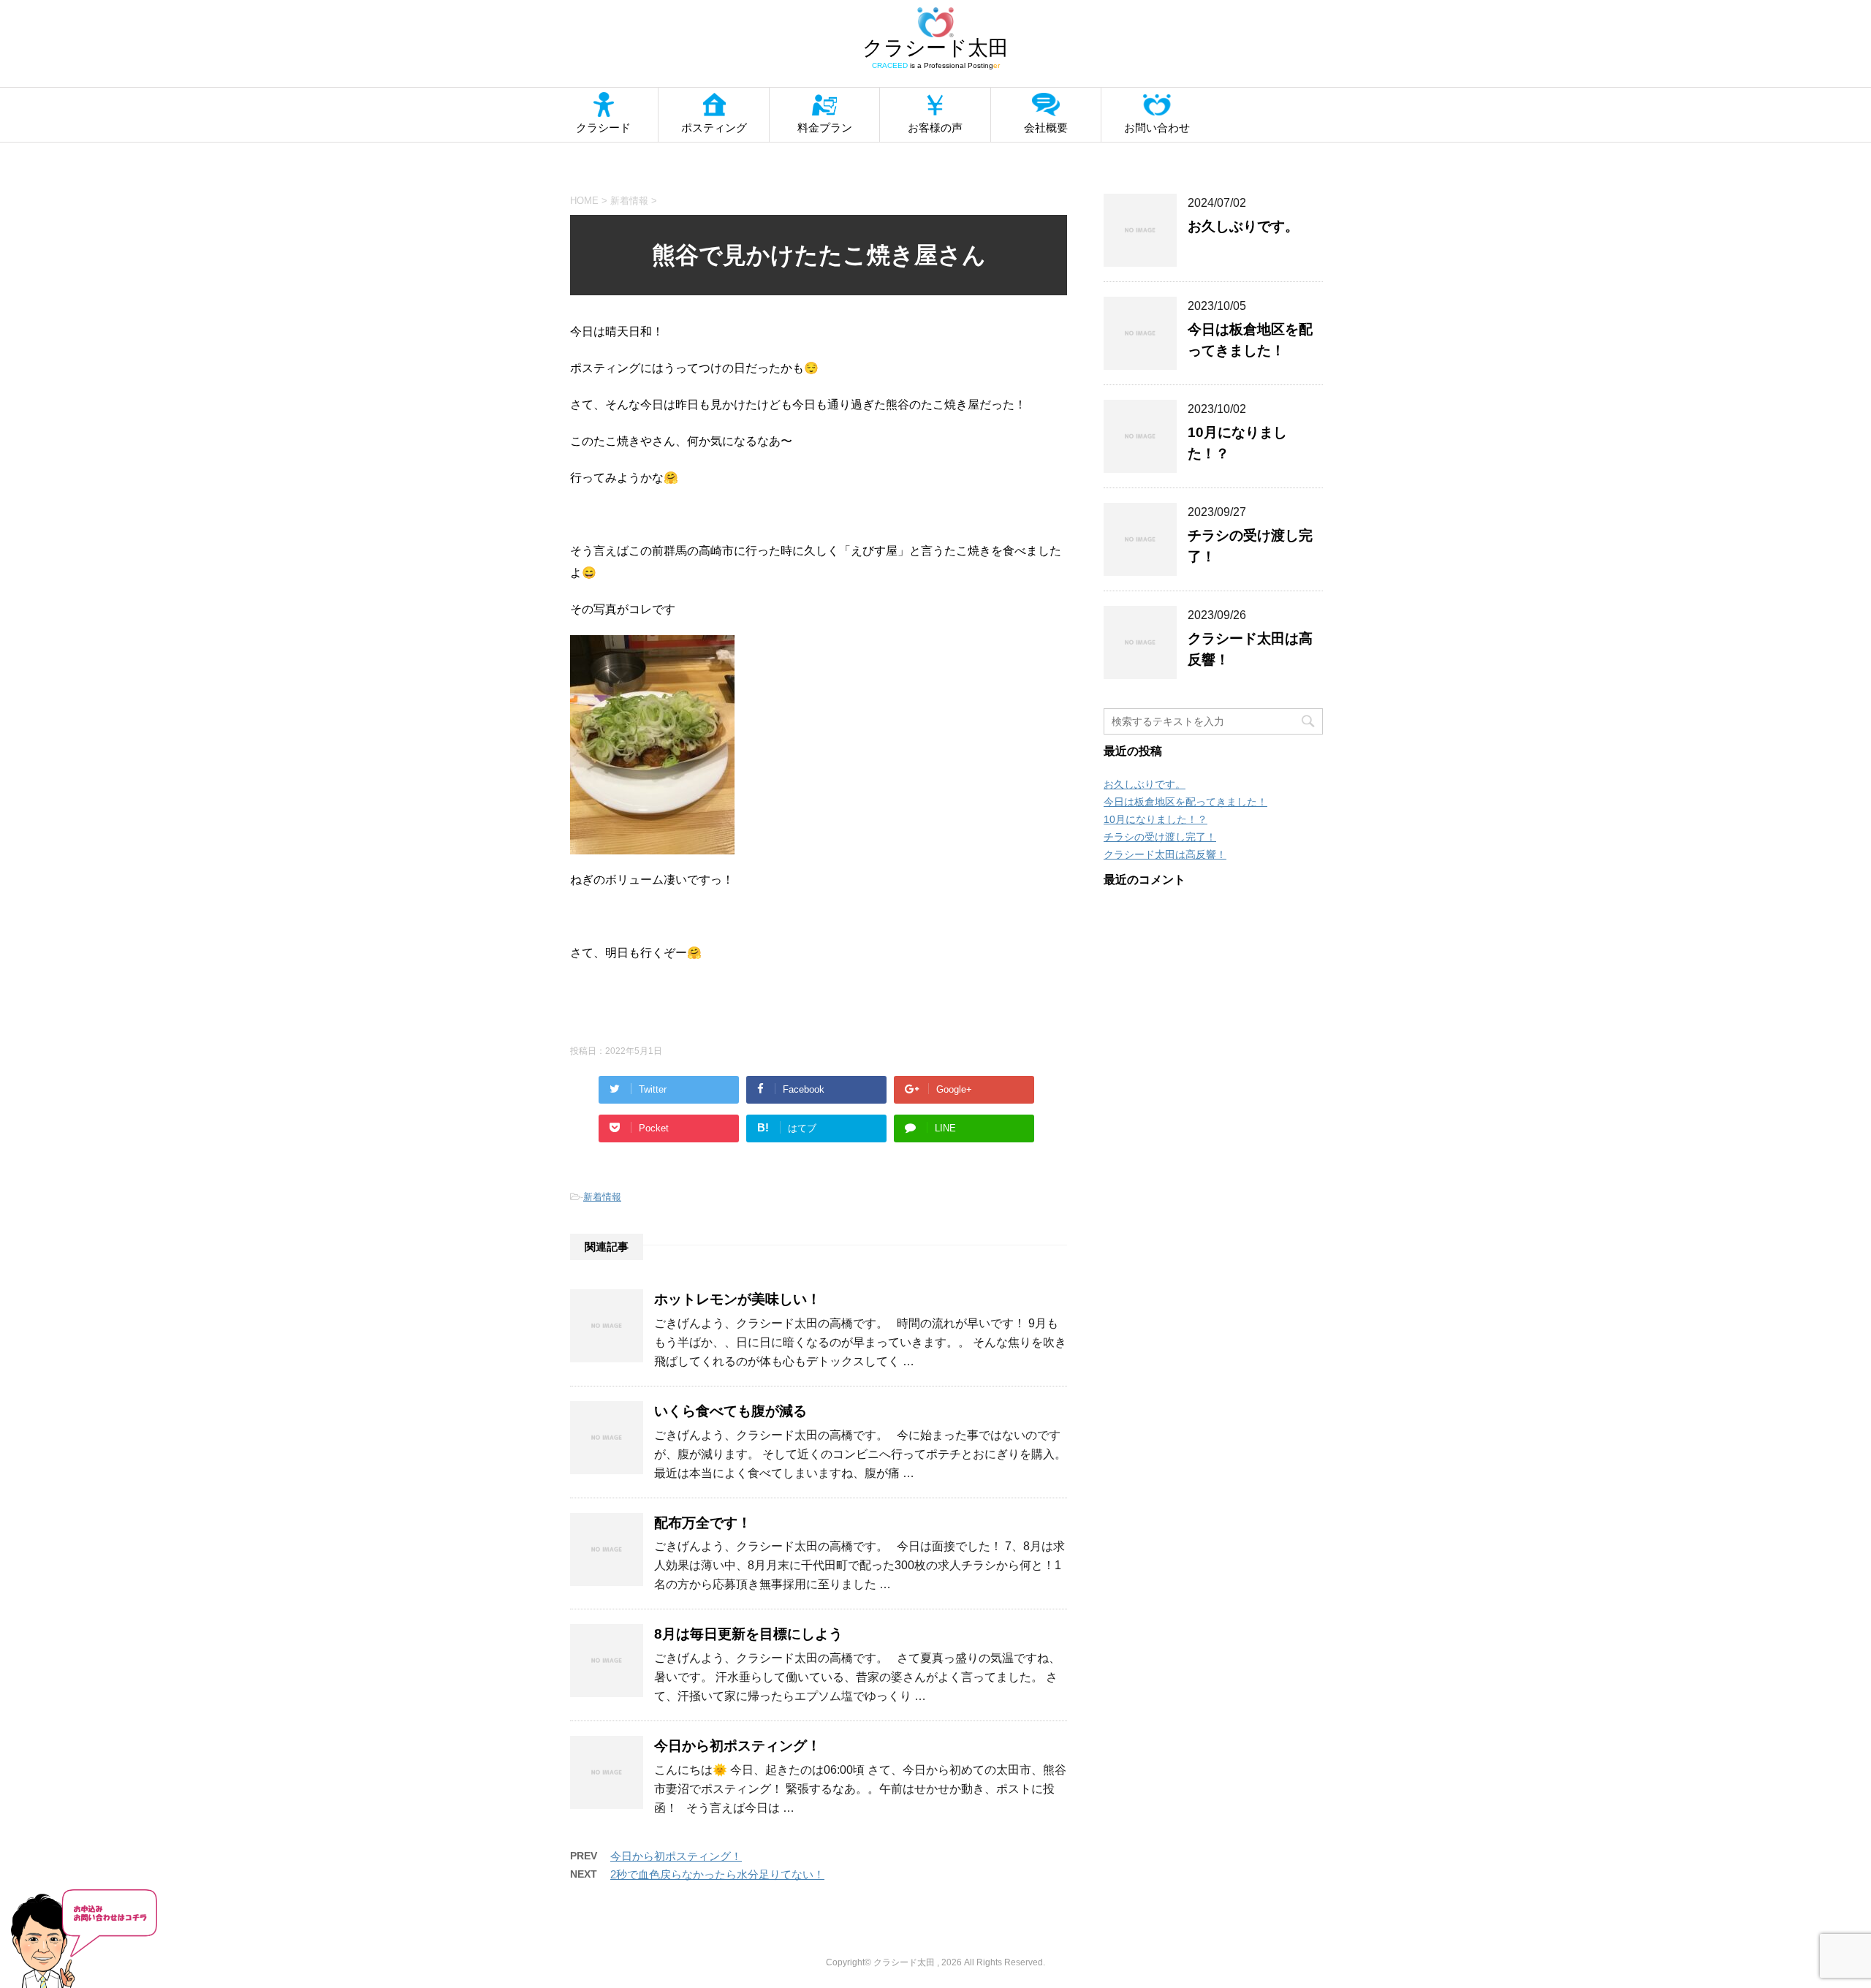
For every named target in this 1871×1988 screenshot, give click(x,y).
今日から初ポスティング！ (737, 1746)
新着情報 (602, 1197)
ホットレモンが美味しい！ (737, 1299)
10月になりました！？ (1155, 819)
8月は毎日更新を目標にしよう (748, 1634)
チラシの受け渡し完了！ (1160, 837)
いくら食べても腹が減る (730, 1411)
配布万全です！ (703, 1523)
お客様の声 (935, 128)
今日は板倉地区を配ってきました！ (1185, 802)
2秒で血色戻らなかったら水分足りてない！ (717, 1874)
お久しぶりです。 (1243, 226)
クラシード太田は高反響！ (1165, 854)
